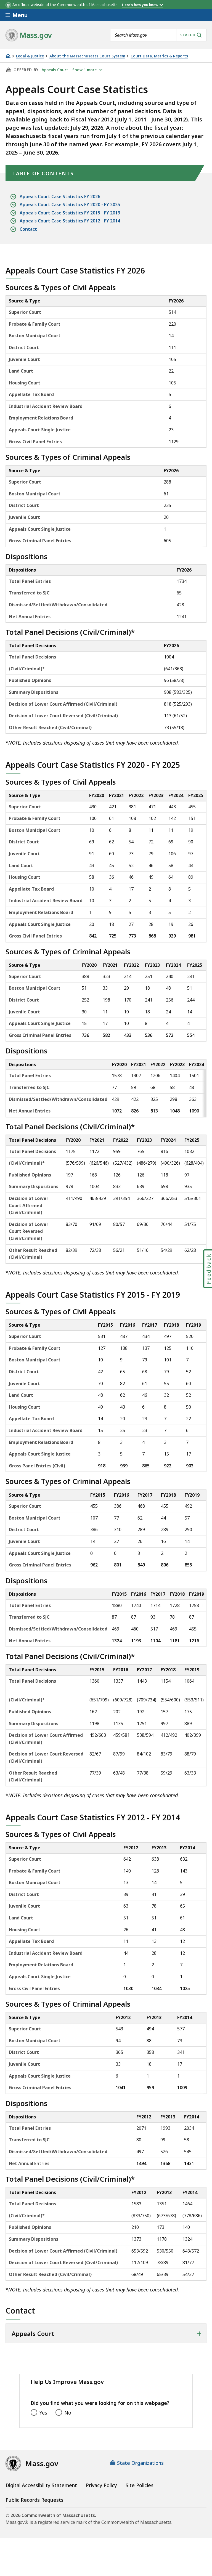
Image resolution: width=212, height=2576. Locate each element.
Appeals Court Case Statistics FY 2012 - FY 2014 (70, 221)
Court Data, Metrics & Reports (159, 56)
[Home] (8, 56)
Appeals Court (55, 70)
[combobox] (158, 35)
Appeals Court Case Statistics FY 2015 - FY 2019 (70, 213)
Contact (28, 229)
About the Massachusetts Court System (87, 56)
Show (84, 70)
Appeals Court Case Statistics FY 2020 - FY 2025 (70, 205)
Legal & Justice (30, 56)
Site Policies (140, 2485)
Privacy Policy (101, 2485)
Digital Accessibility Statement (41, 2485)
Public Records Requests (35, 2500)
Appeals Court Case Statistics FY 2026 (60, 196)
